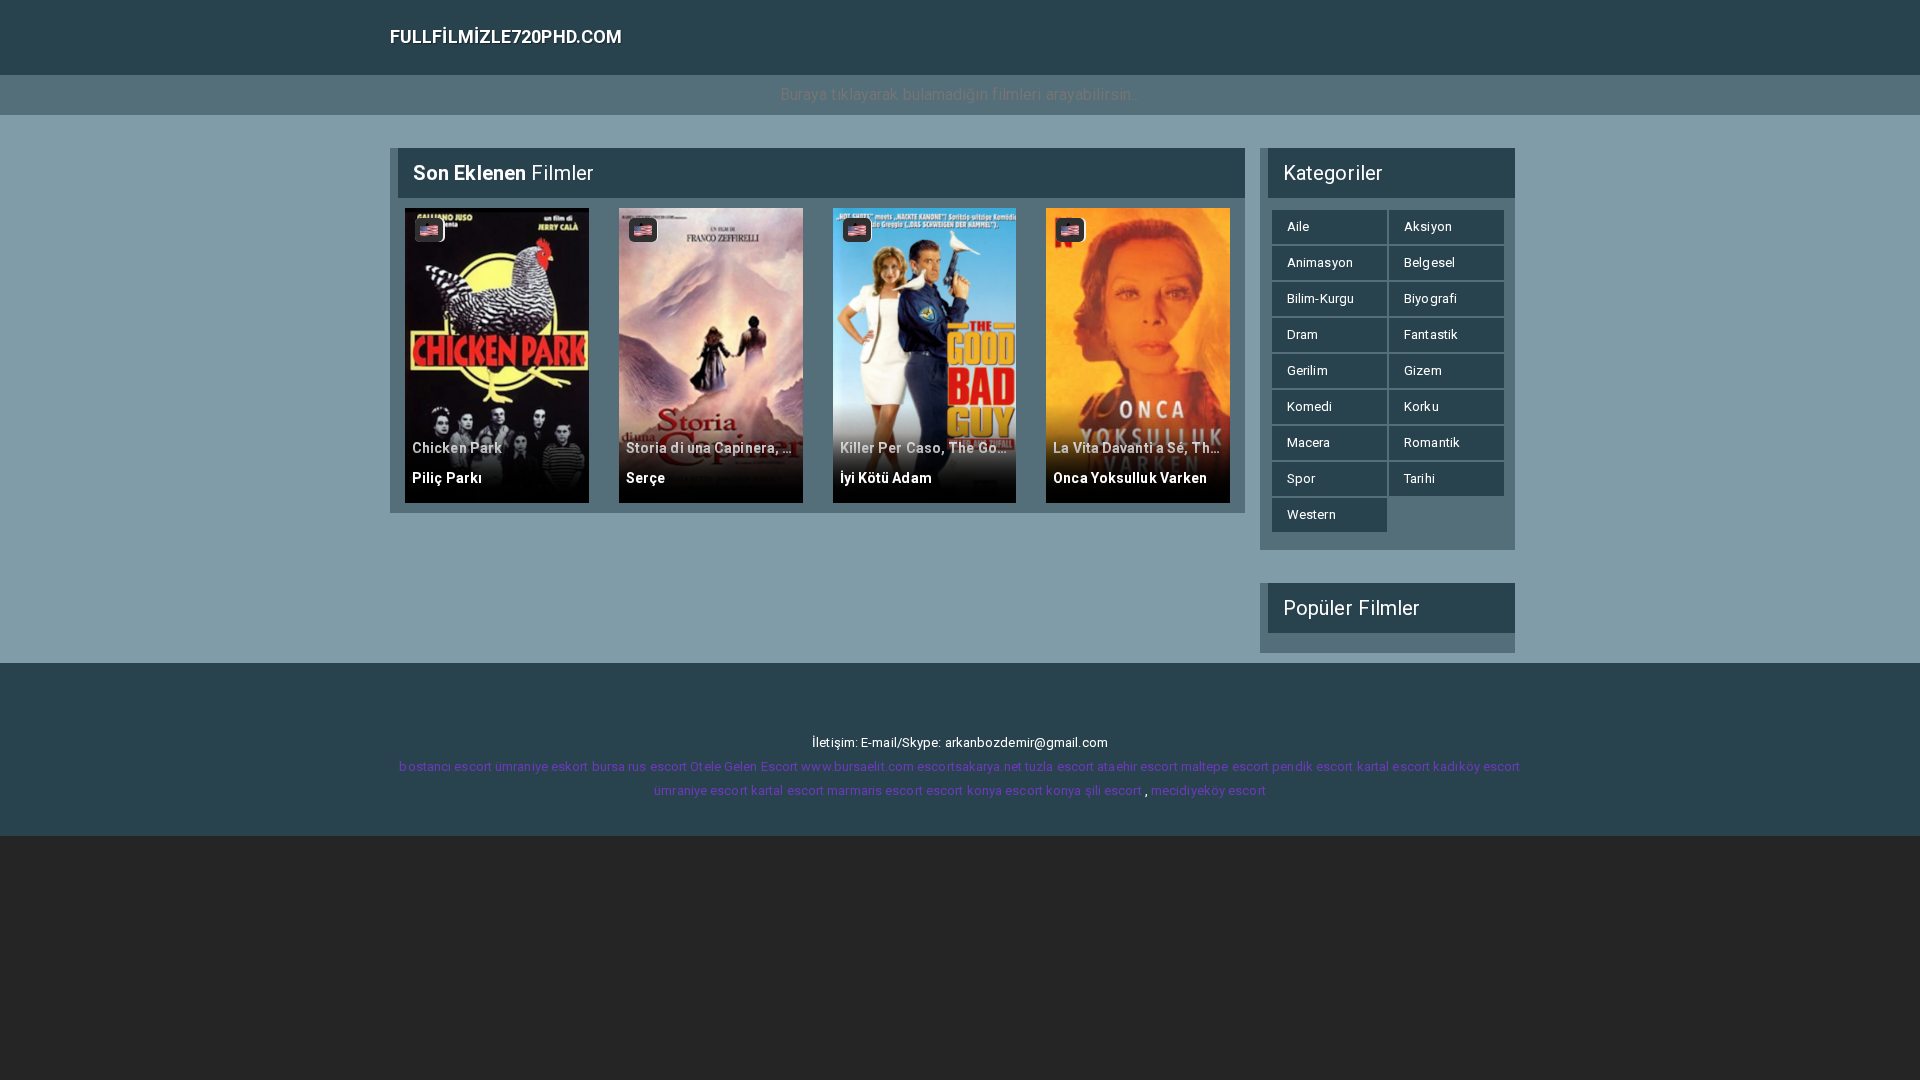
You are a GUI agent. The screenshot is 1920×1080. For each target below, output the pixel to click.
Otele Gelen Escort (744, 766)
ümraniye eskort (542, 766)
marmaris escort (875, 790)
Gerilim (1307, 370)
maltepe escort (1225, 766)
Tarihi (1419, 478)
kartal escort (1393, 766)
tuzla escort (1059, 766)
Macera (1309, 442)
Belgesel (1429, 262)
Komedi (1310, 406)
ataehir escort (1137, 766)
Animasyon (1320, 262)
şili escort (1113, 790)
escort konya (964, 790)
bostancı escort (445, 766)
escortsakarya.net (969, 766)
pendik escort (1312, 766)
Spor (1301, 478)
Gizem (1423, 370)
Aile (1298, 226)
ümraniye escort (701, 790)
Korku (1421, 406)
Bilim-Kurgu (1320, 298)
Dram (1302, 334)
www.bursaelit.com (857, 766)
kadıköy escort (1476, 766)
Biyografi (1430, 298)
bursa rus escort (640, 766)
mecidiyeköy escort (1208, 790)
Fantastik (1431, 334)
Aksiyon (1428, 226)
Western (1311, 514)
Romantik (1432, 442)
